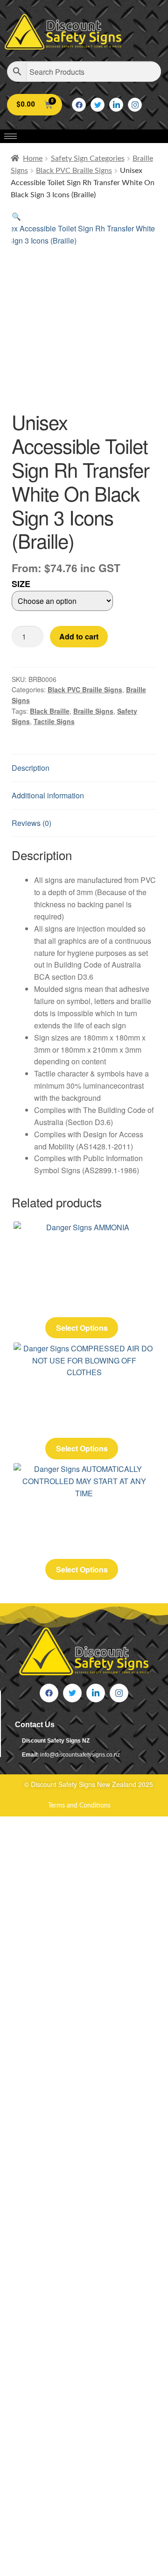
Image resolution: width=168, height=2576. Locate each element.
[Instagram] (135, 105)
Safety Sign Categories (88, 158)
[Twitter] (98, 105)
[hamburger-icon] (10, 136)
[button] (16, 216)
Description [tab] (31, 768)
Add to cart (79, 636)
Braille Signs (93, 711)
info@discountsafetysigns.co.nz (80, 1755)
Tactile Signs (54, 721)
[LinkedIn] (116, 105)
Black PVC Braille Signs (74, 171)
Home (33, 158)
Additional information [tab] (48, 795)
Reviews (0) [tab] (31, 823)
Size (21, 584)
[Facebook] (79, 105)
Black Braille (50, 711)
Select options (82, 1328)
